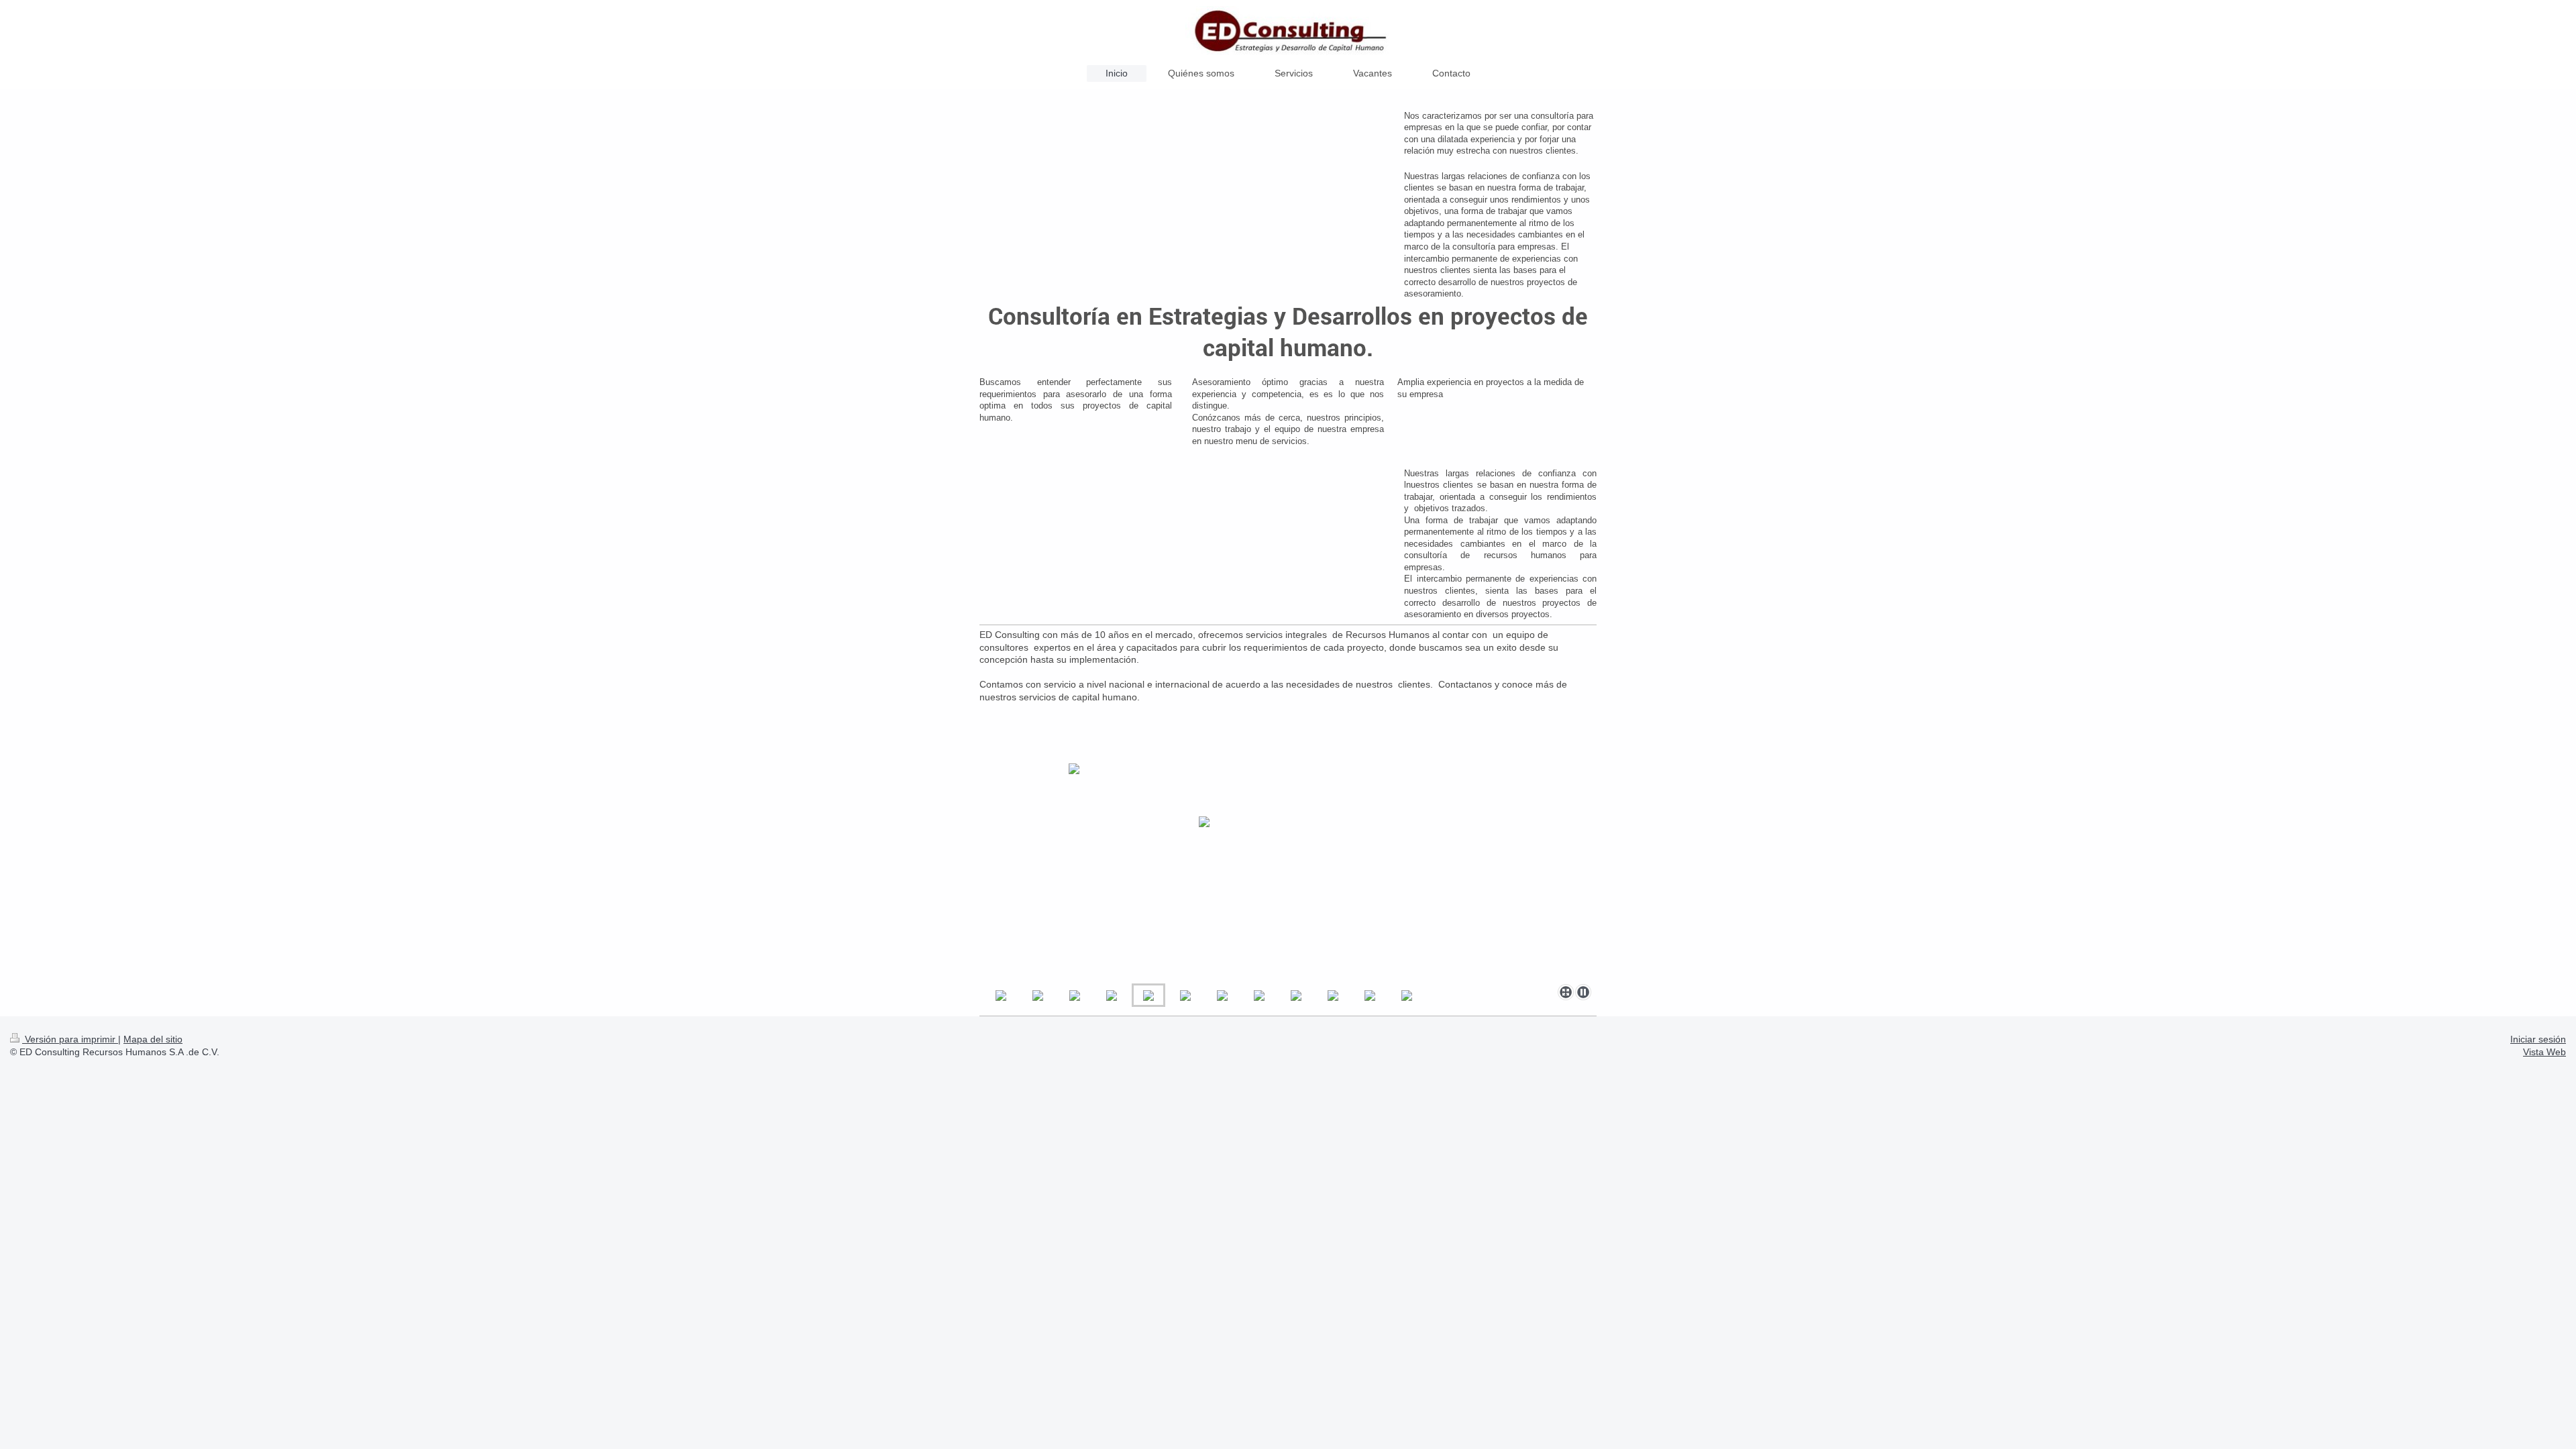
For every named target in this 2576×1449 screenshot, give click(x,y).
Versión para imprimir (70, 1039)
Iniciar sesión (2538, 1039)
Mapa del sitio (153, 1039)
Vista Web (2544, 1052)
